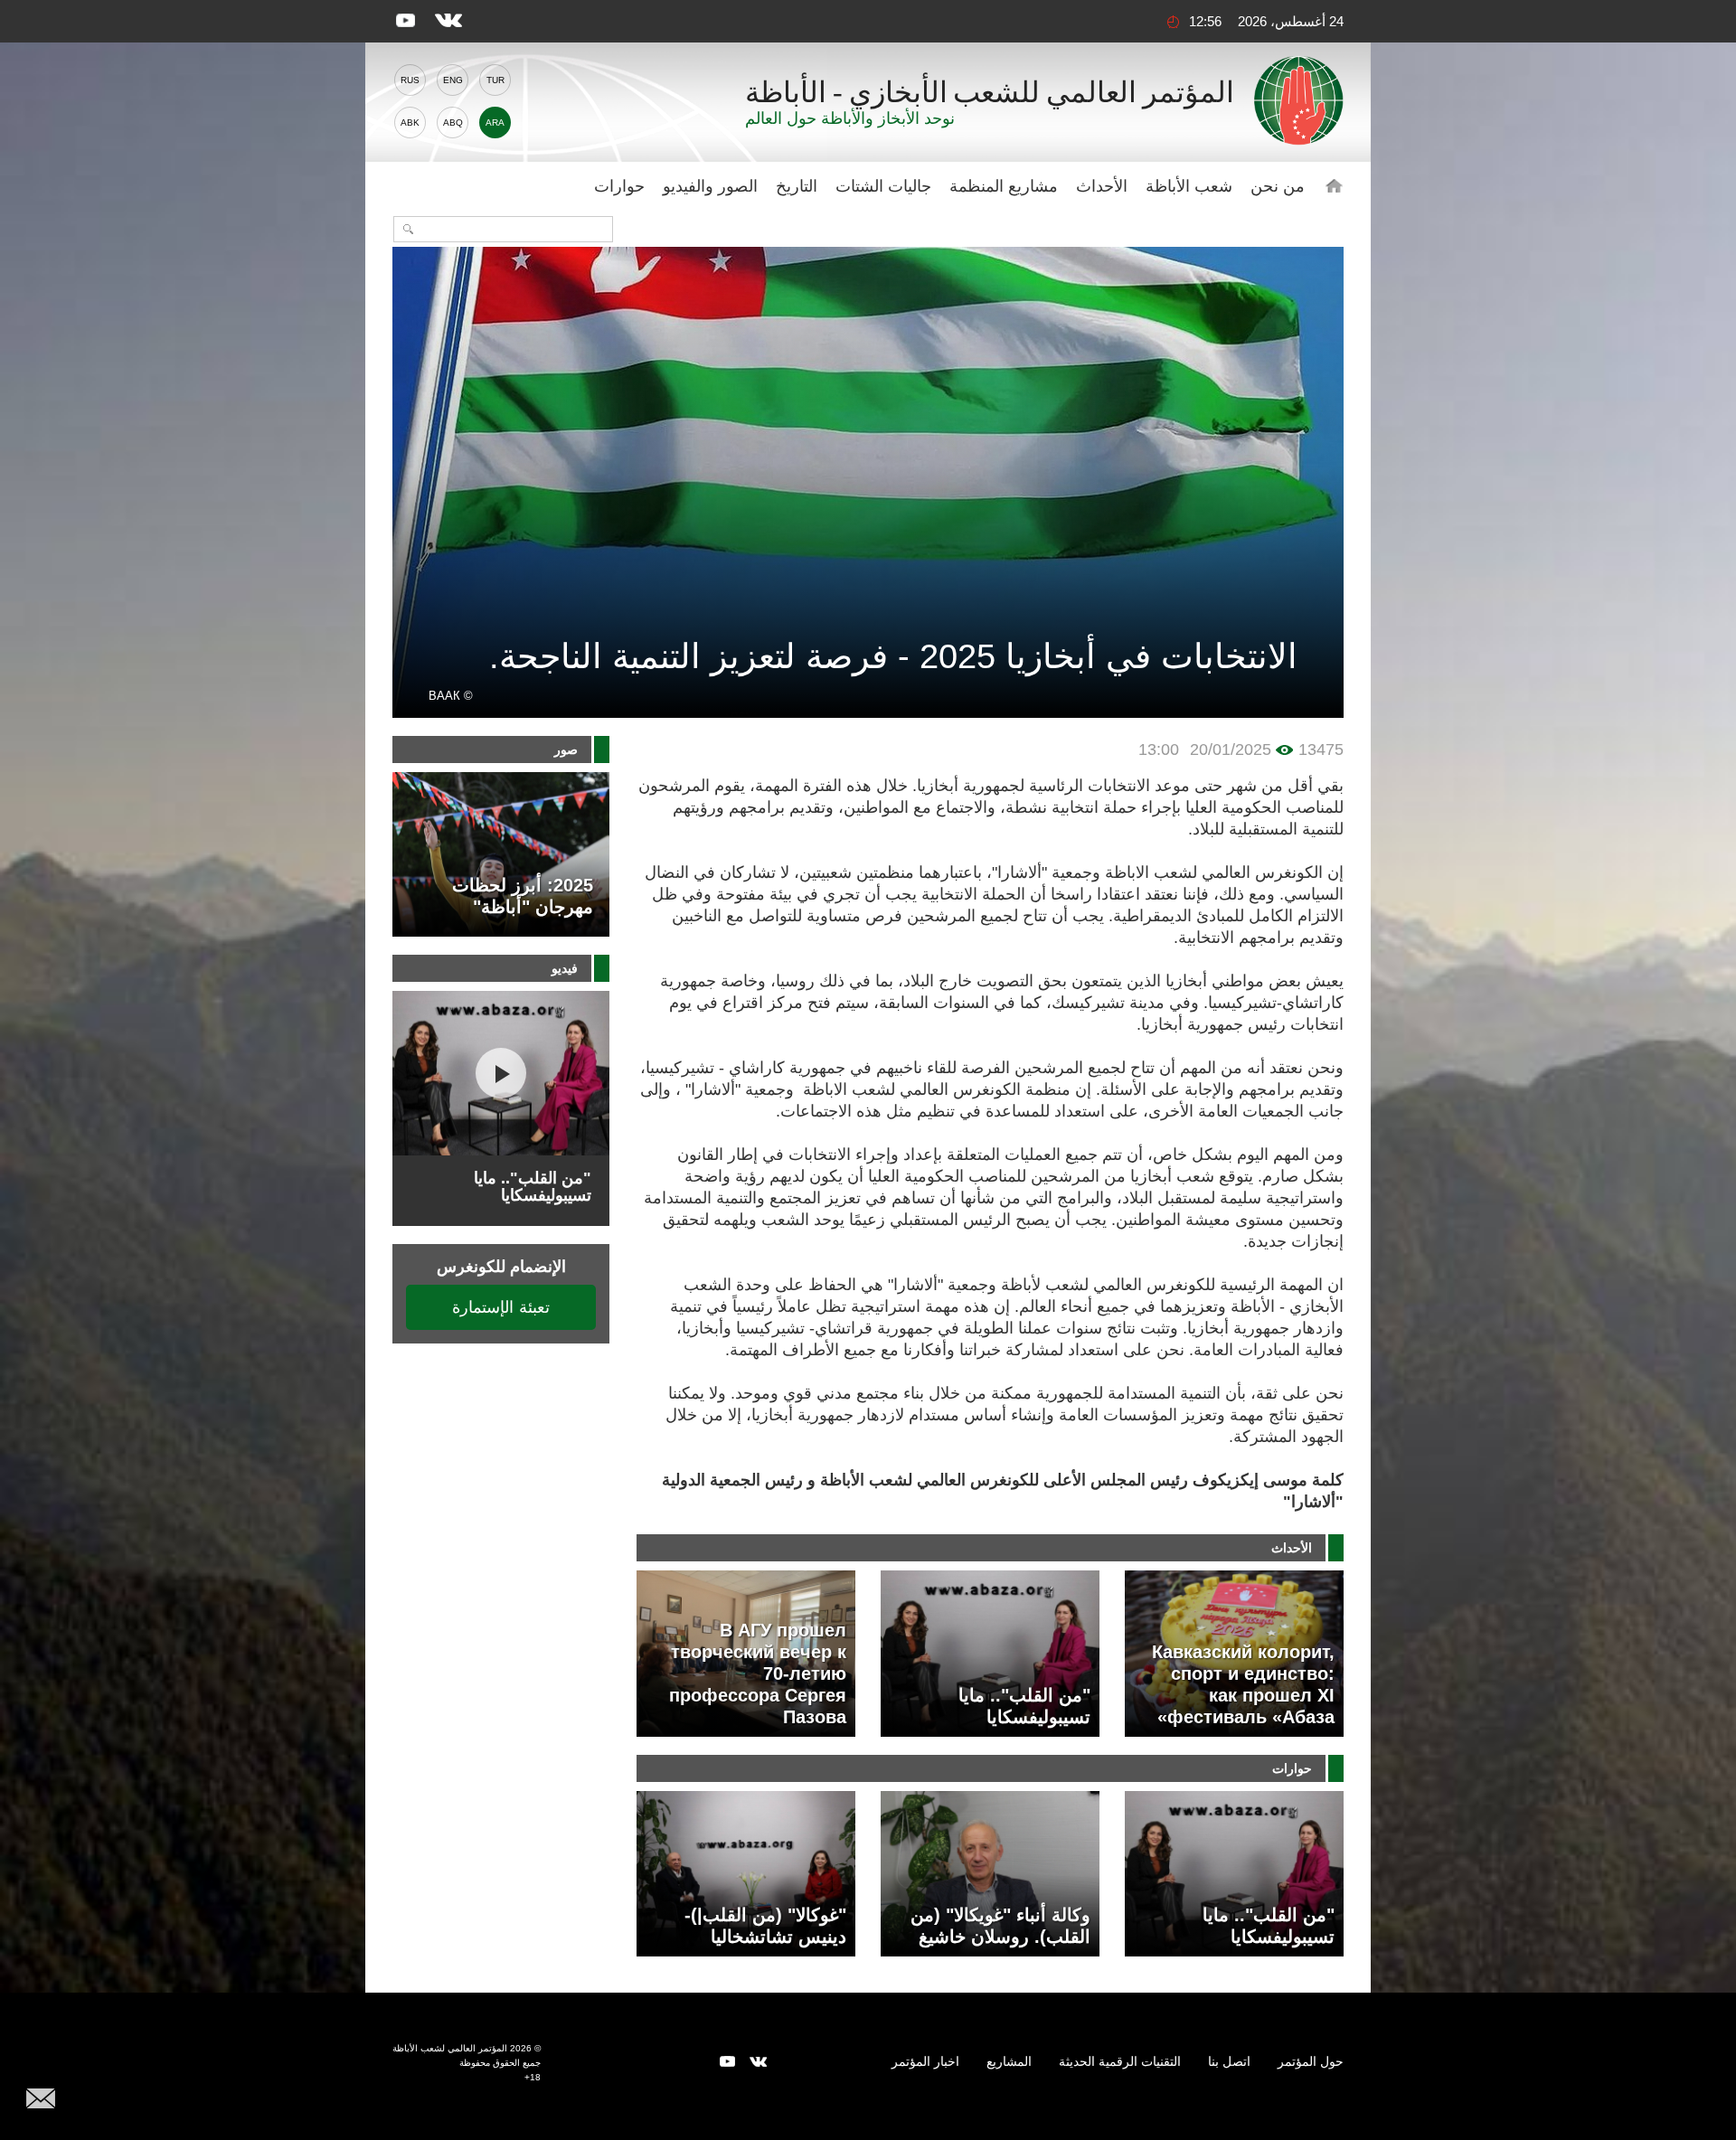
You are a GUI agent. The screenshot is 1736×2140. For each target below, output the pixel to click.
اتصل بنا (1229, 2061)
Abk (410, 123)
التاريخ (797, 186)
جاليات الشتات (883, 186)
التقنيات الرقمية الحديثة (1120, 2061)
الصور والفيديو (710, 186)
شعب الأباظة (1189, 186)
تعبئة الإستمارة (501, 1307)
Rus (410, 80)
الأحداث (1102, 186)
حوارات (619, 186)
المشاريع (1009, 2061)
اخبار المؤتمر (925, 2061)
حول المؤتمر (1311, 2061)
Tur (495, 80)
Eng (453, 80)
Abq (453, 123)
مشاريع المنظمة (1004, 186)
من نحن (1278, 186)
